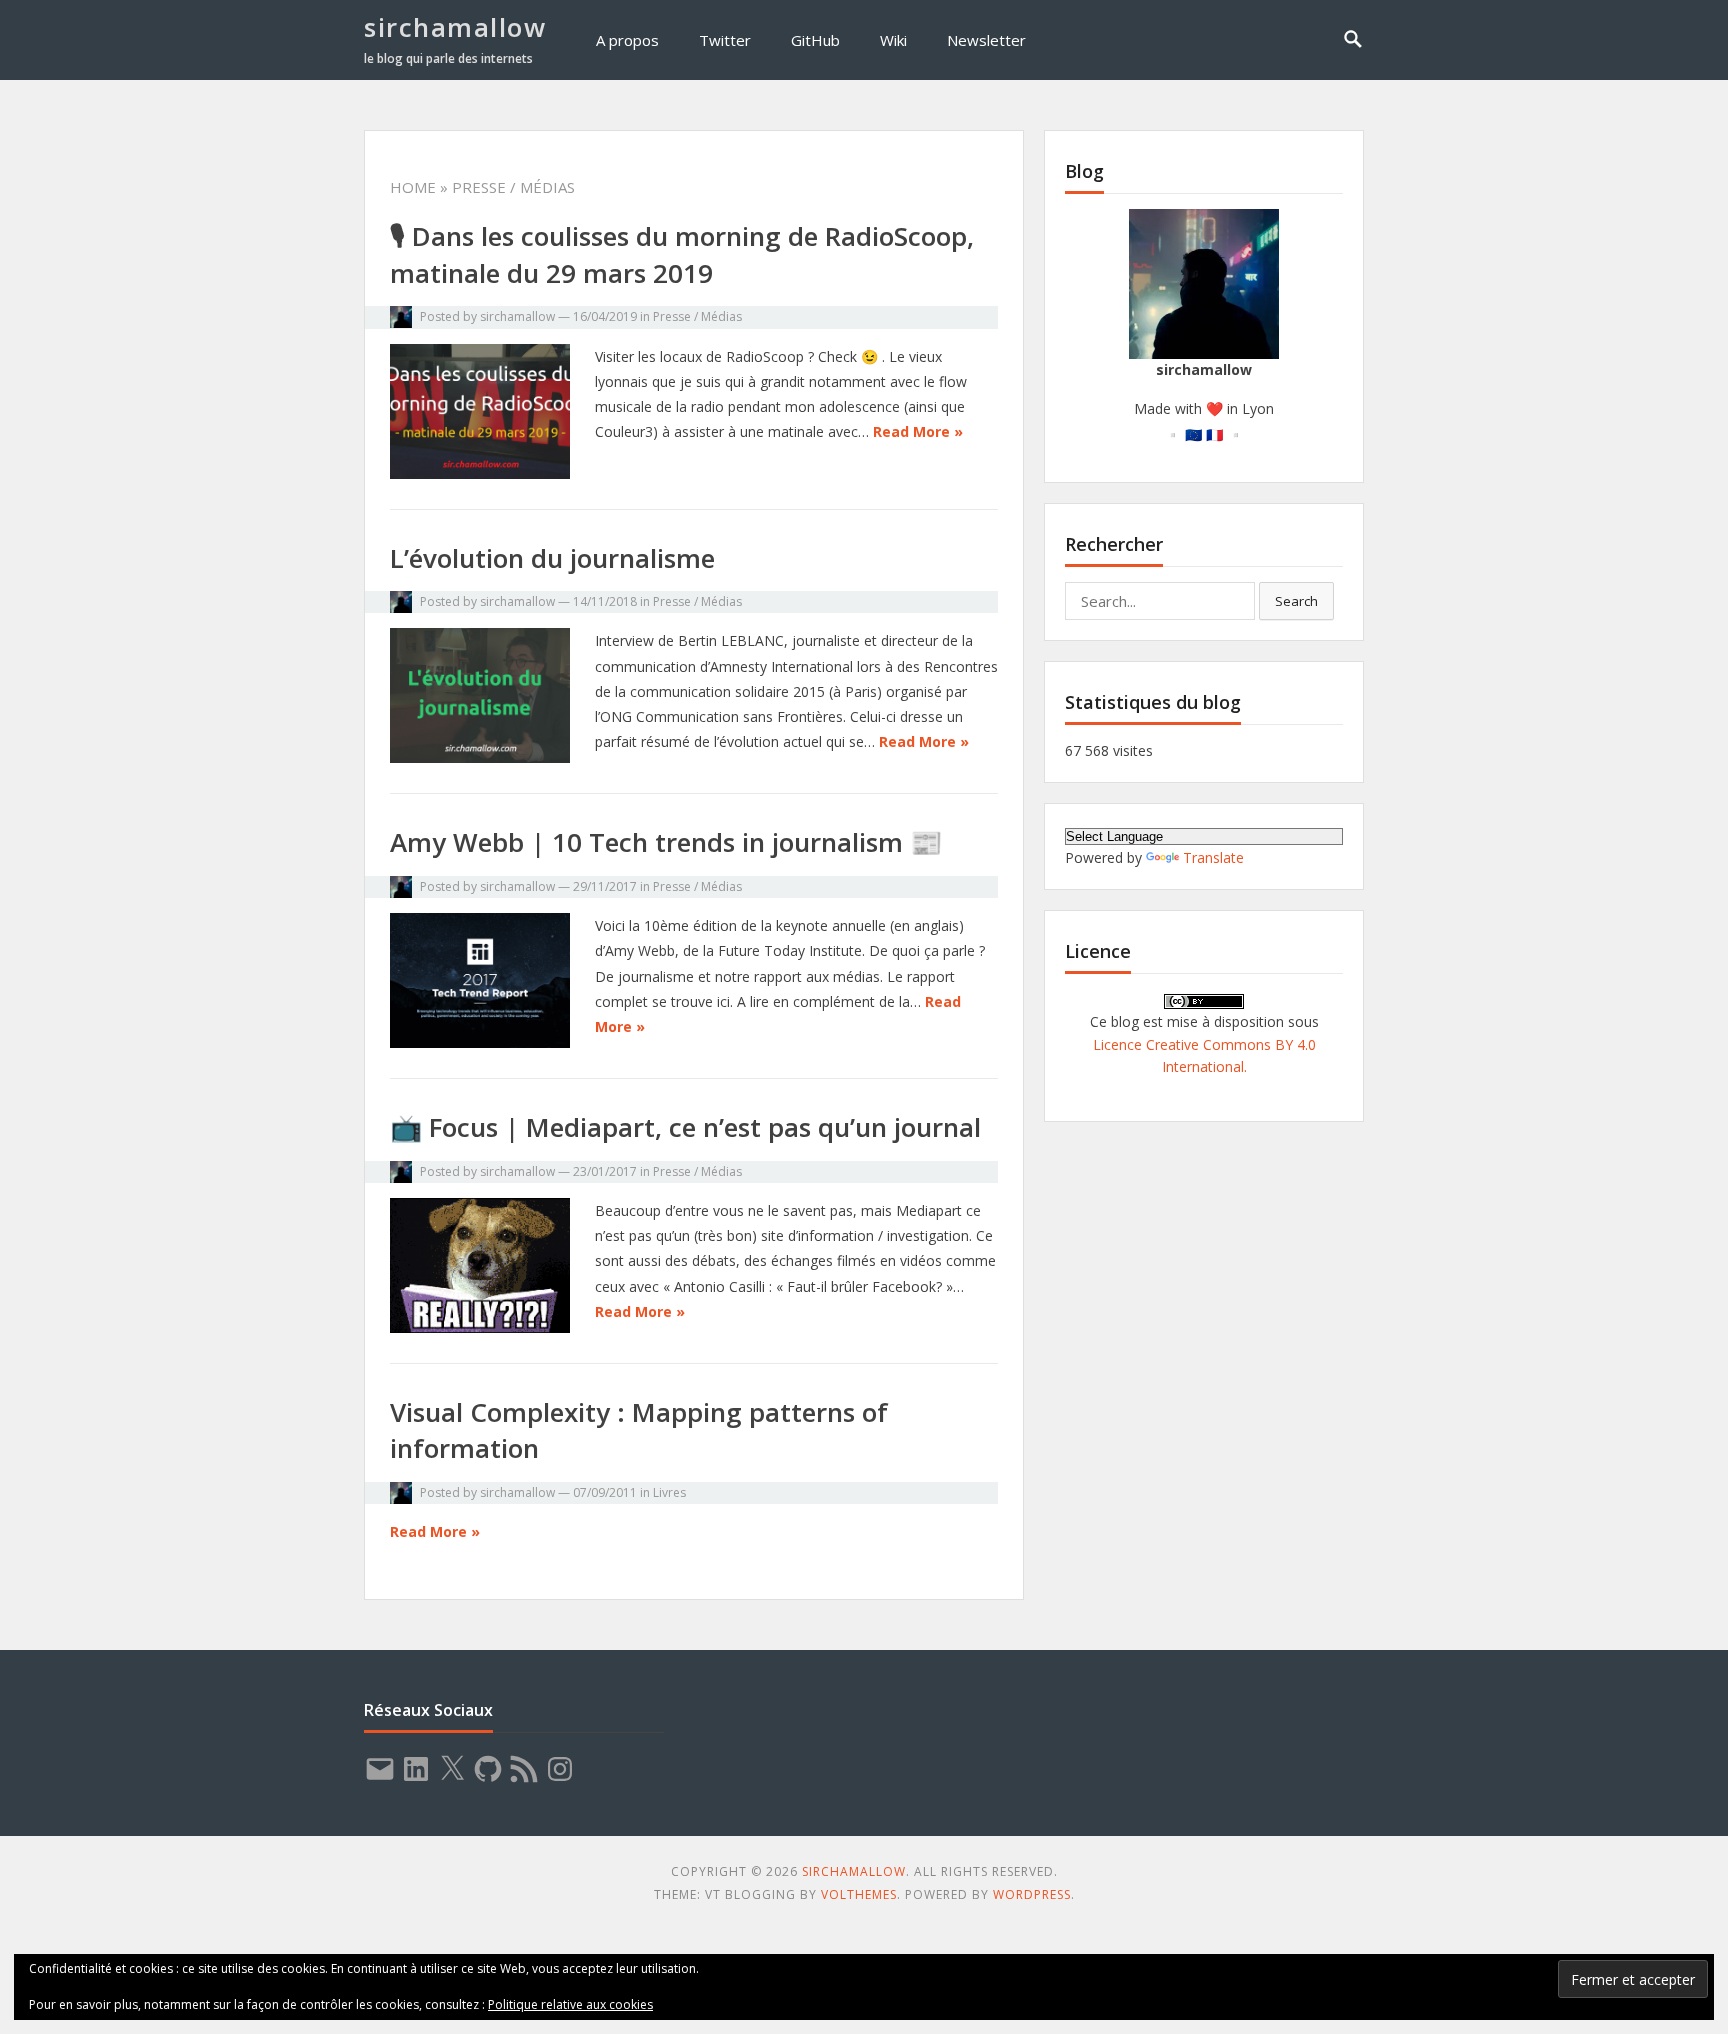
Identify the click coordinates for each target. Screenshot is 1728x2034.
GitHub (815, 40)
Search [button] (1296, 601)
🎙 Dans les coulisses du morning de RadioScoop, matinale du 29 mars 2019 (682, 254)
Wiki (893, 40)
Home (413, 187)
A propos (627, 40)
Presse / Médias (697, 316)
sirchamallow (455, 27)
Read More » (918, 431)
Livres (669, 1492)
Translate (1213, 857)
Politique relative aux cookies (570, 2004)
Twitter (725, 40)
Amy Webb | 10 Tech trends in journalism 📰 (666, 842)
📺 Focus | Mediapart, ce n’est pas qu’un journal (685, 1127)
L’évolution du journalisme (552, 558)
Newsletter (986, 40)
